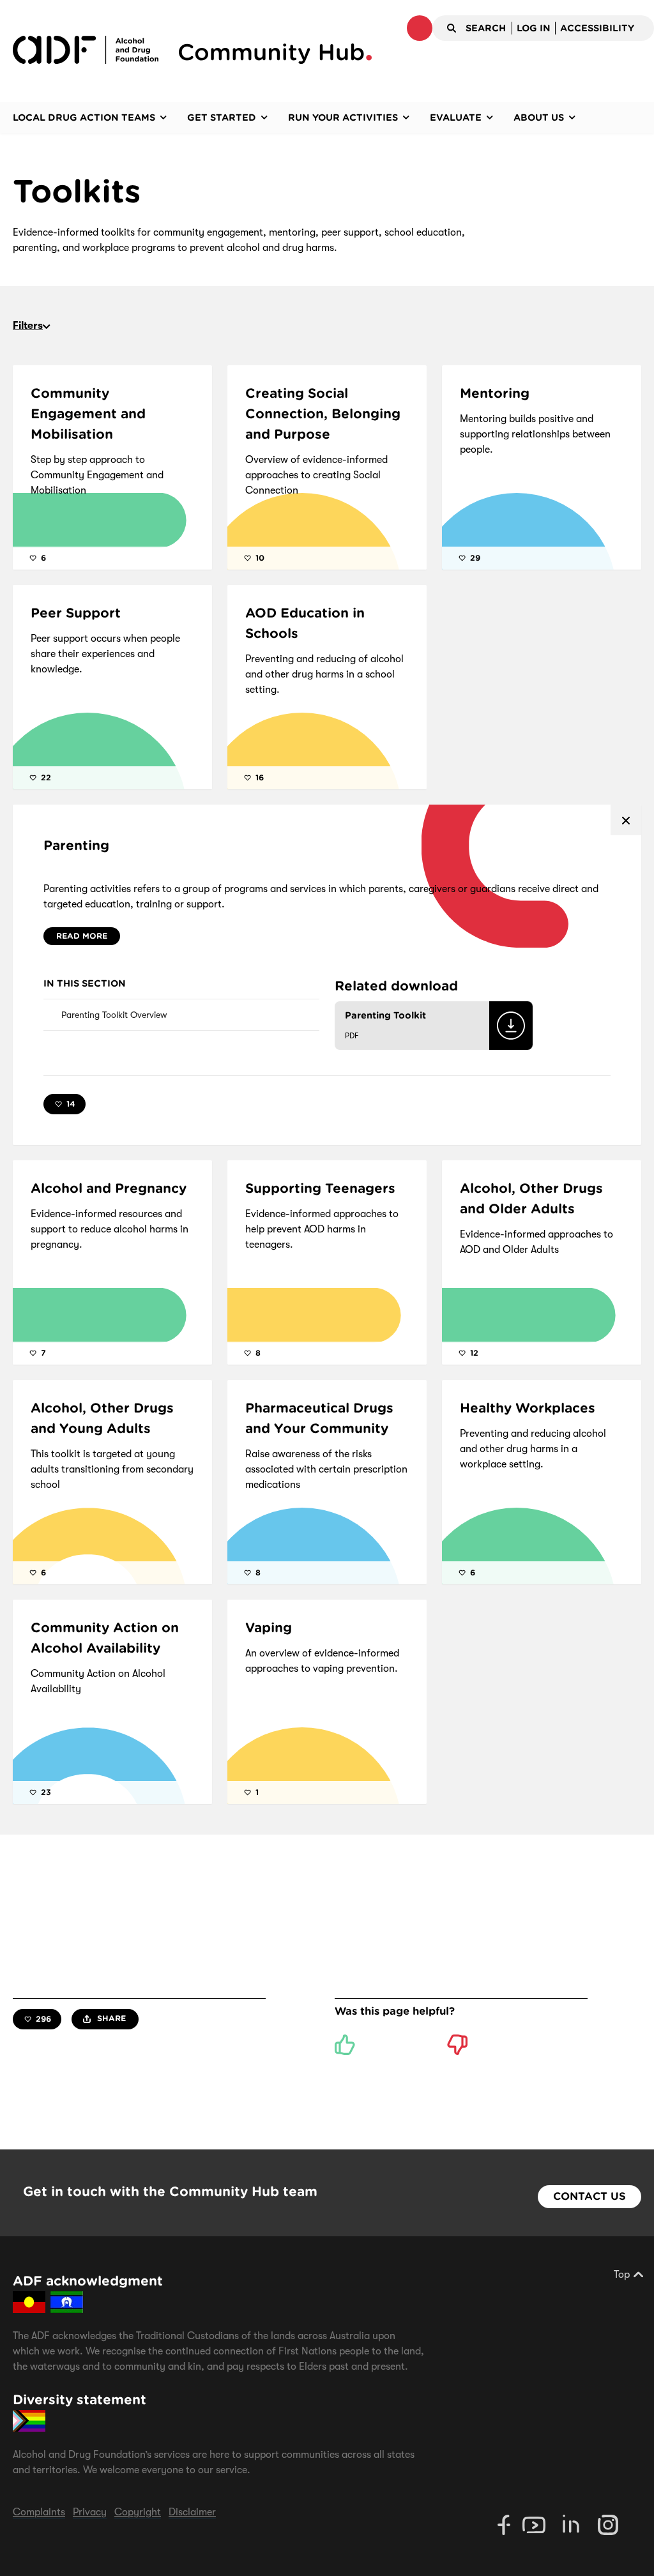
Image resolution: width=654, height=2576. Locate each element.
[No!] (457, 2045)
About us (539, 117)
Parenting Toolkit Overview (114, 1015)
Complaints (39, 2512)
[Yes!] (345, 2045)
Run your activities (343, 117)
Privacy (90, 2512)
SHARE (110, 2018)
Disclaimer (192, 2512)
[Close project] (626, 820)
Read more (82, 936)
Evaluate (456, 117)
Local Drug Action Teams (84, 117)
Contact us (589, 2196)
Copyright (138, 2512)
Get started (222, 117)
